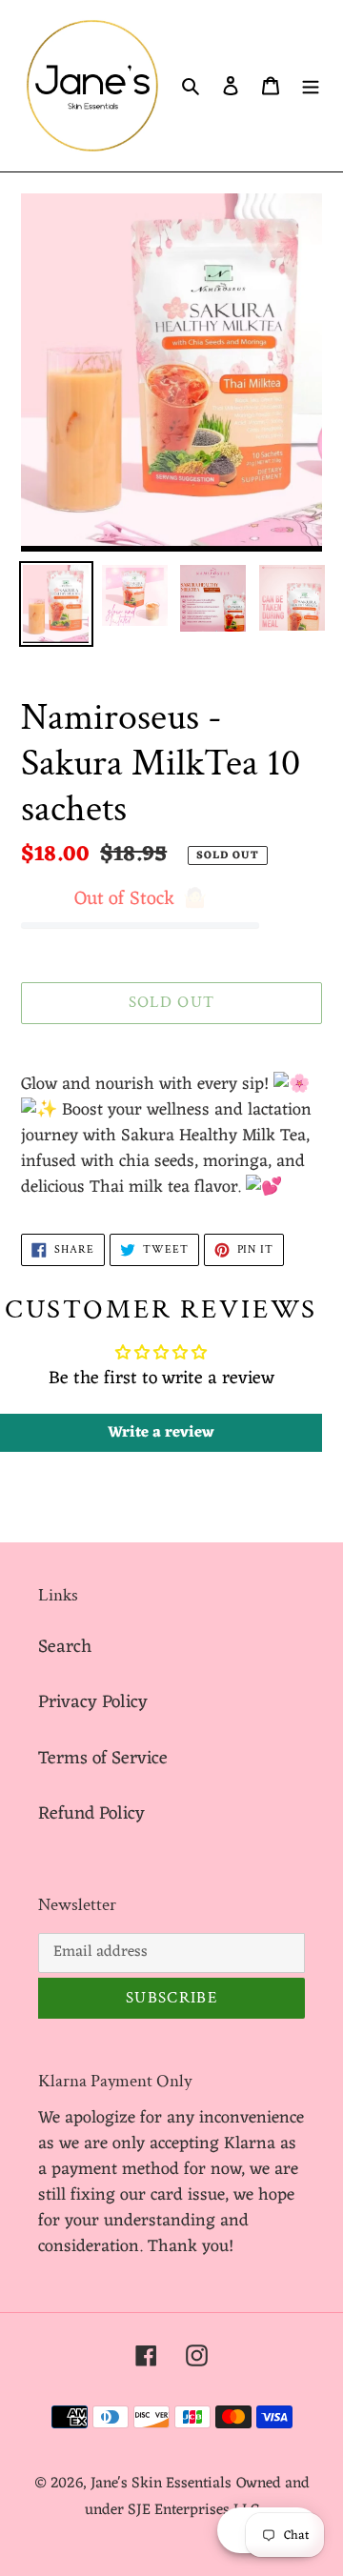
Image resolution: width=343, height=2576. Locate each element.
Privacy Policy (93, 1702)
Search (65, 1647)
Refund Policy (91, 1814)
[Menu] (311, 86)
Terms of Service (103, 1759)
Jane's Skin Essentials (161, 2484)
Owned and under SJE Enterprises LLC (197, 2497)
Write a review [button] (161, 1433)
